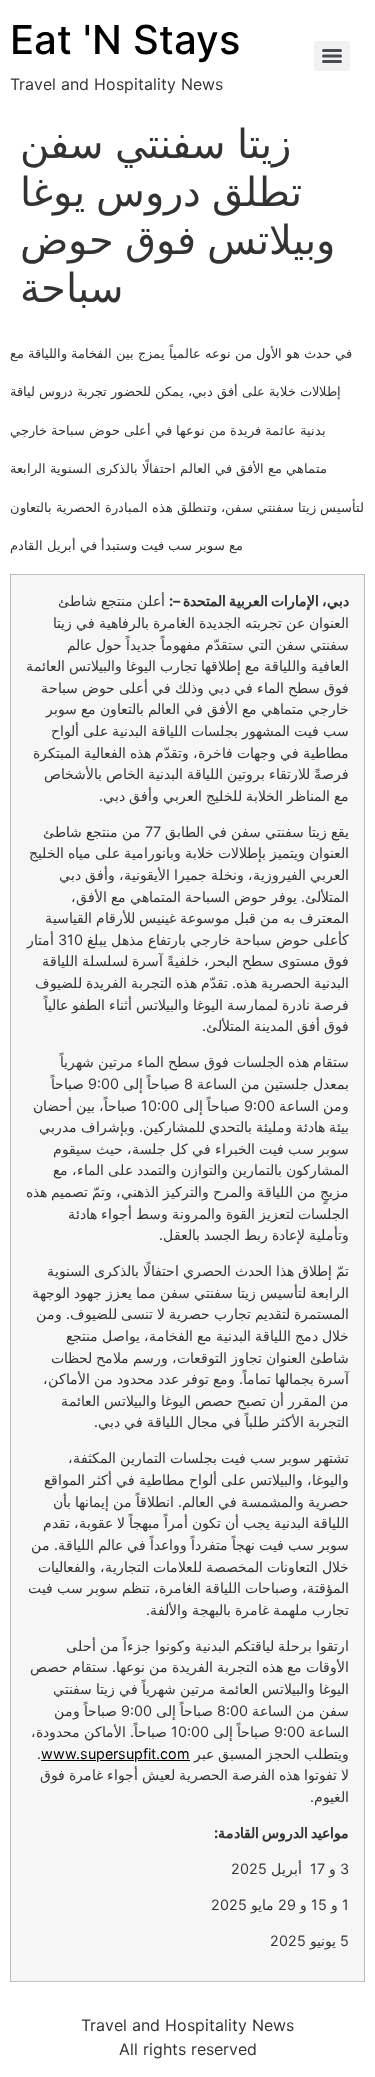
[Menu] (332, 56)
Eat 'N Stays (125, 39)
